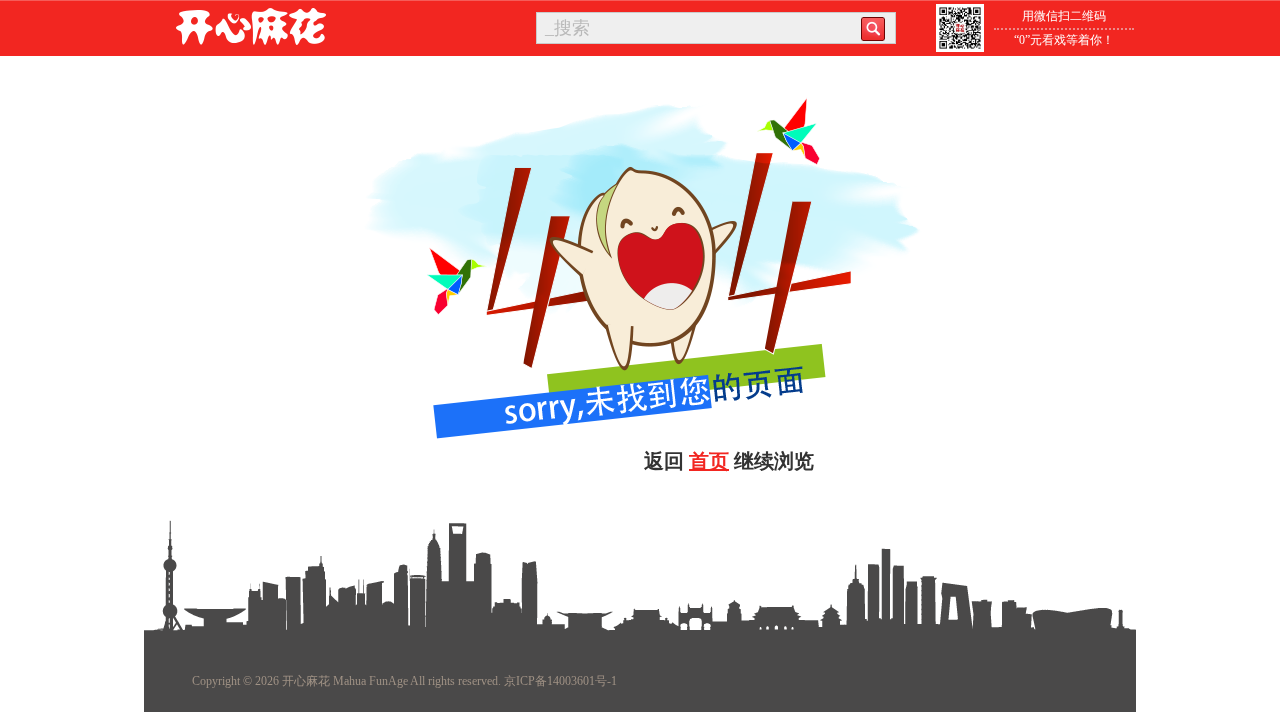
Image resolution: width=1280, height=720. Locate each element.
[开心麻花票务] (251, 26)
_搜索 (567, 28)
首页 (709, 461)
